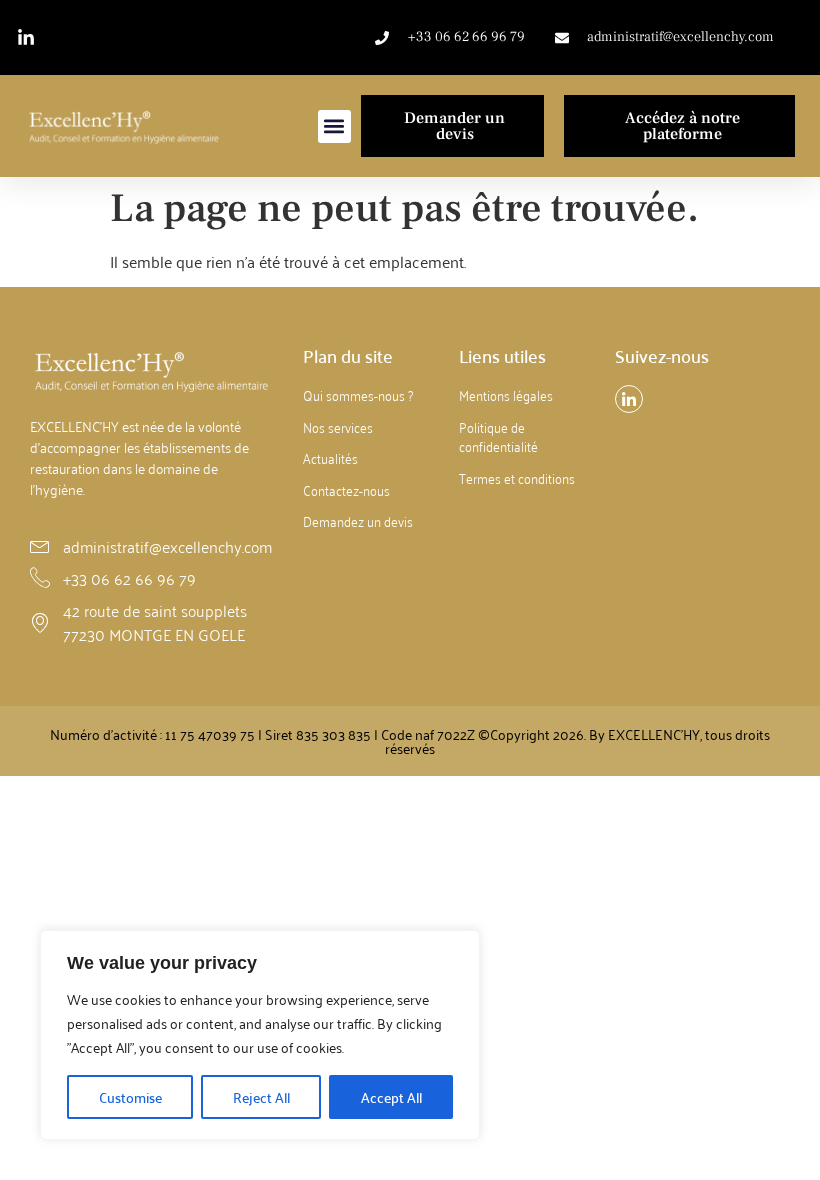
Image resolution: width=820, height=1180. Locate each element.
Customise (130, 1097)
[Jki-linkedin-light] (629, 399)
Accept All (391, 1097)
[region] (260, 1035)
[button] (334, 126)
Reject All (261, 1097)
